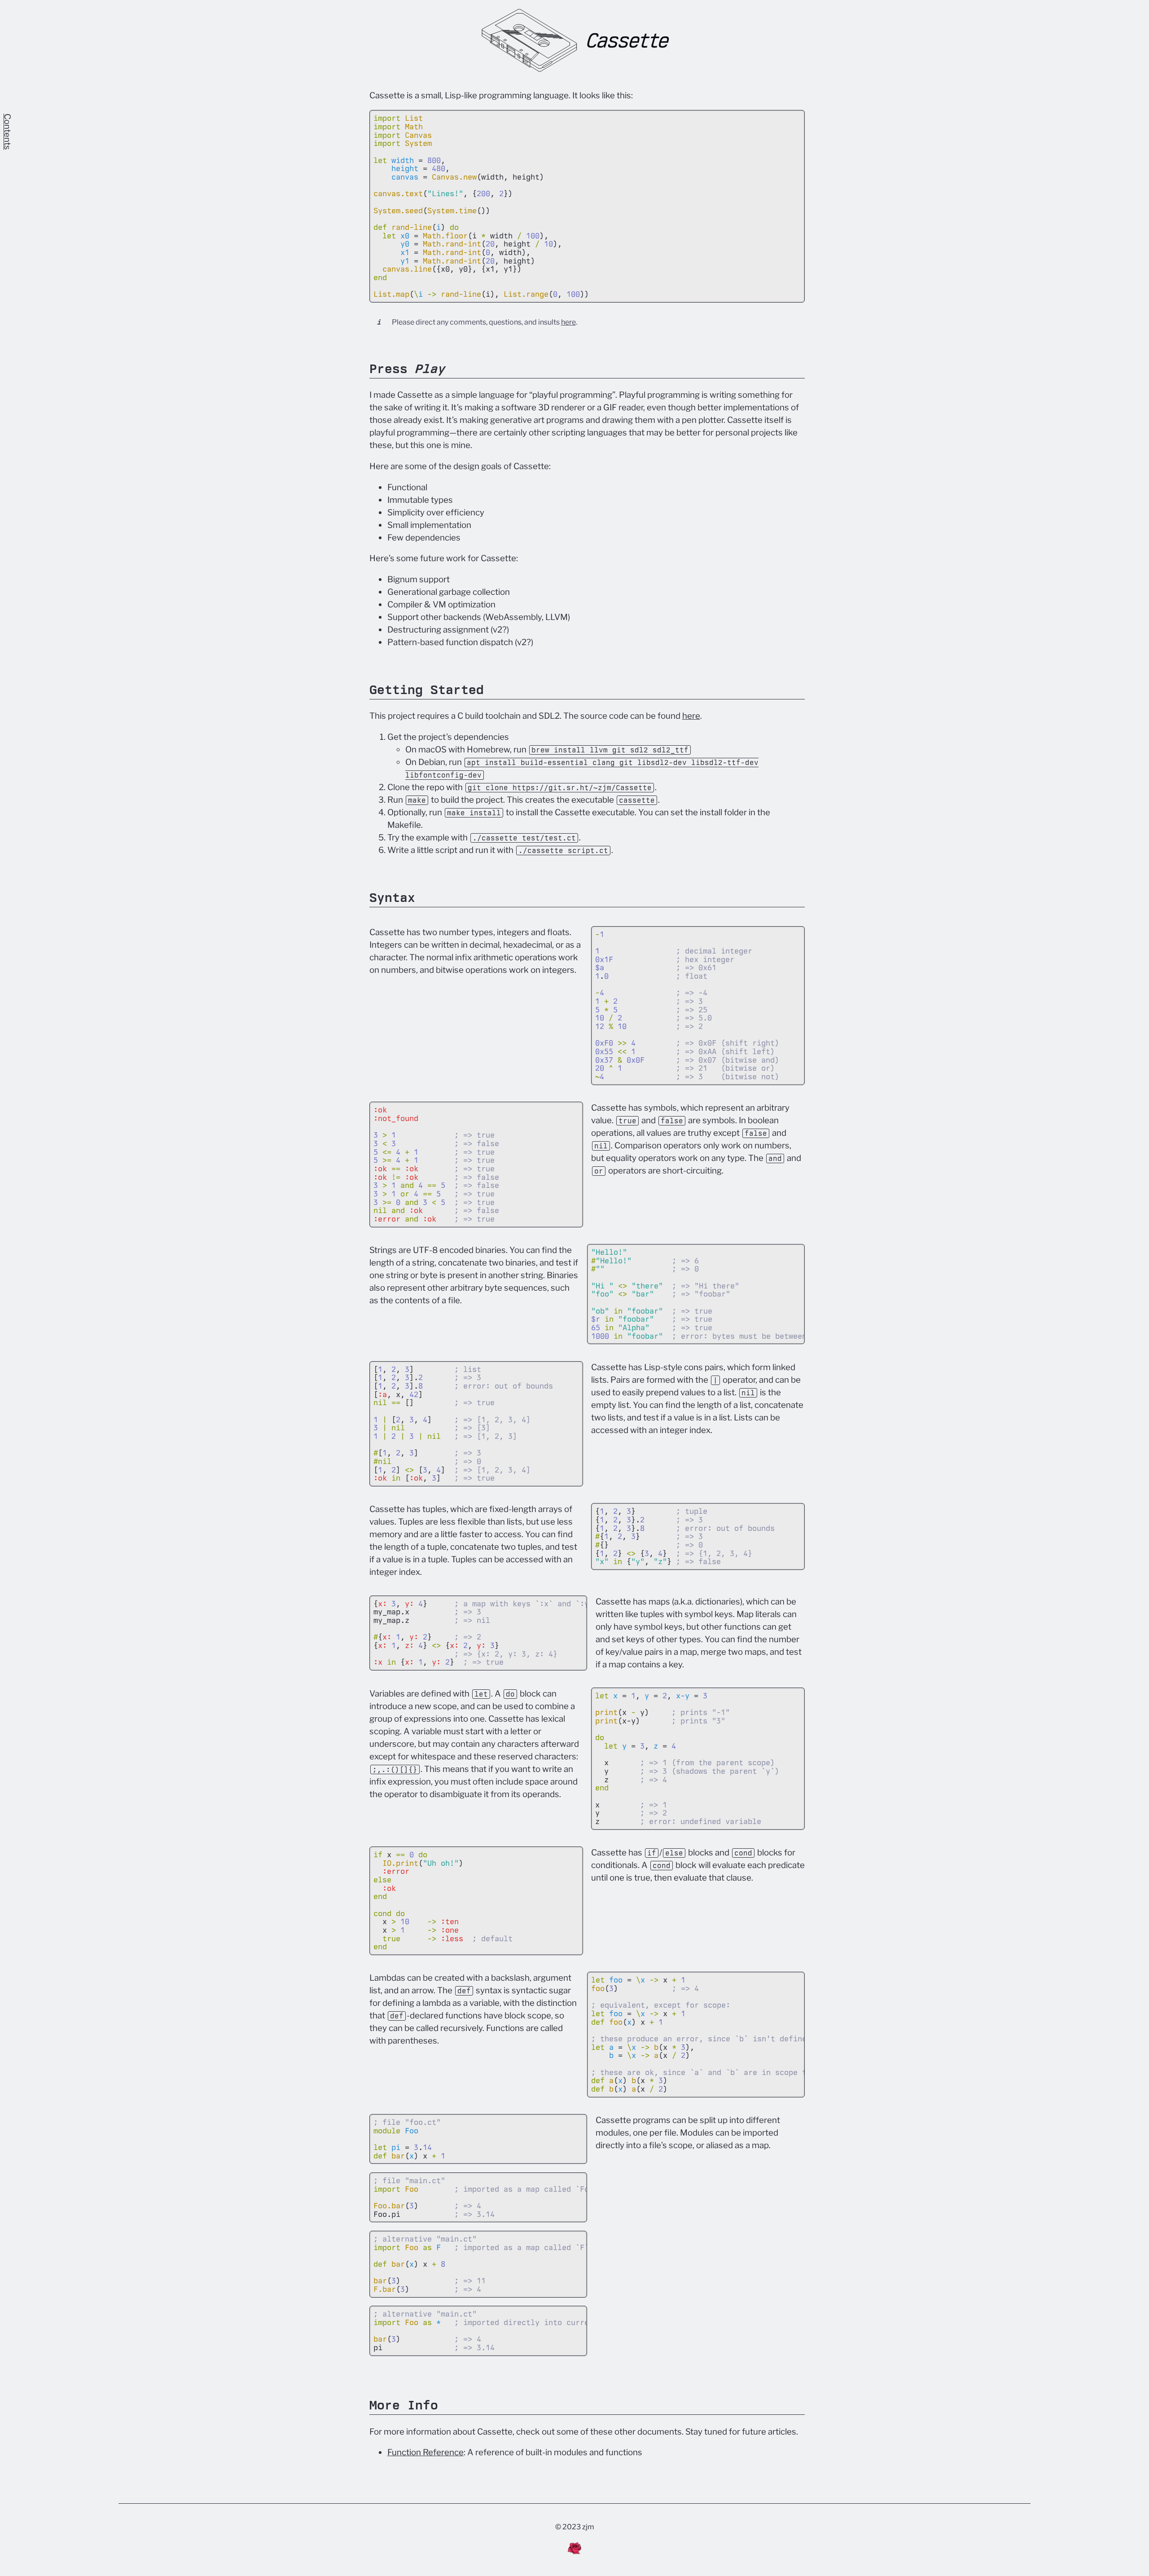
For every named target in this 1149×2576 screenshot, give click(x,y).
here (568, 322)
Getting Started (427, 690)
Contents (7, 132)
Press (408, 369)
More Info (404, 2405)
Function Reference (425, 2452)
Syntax (392, 897)
